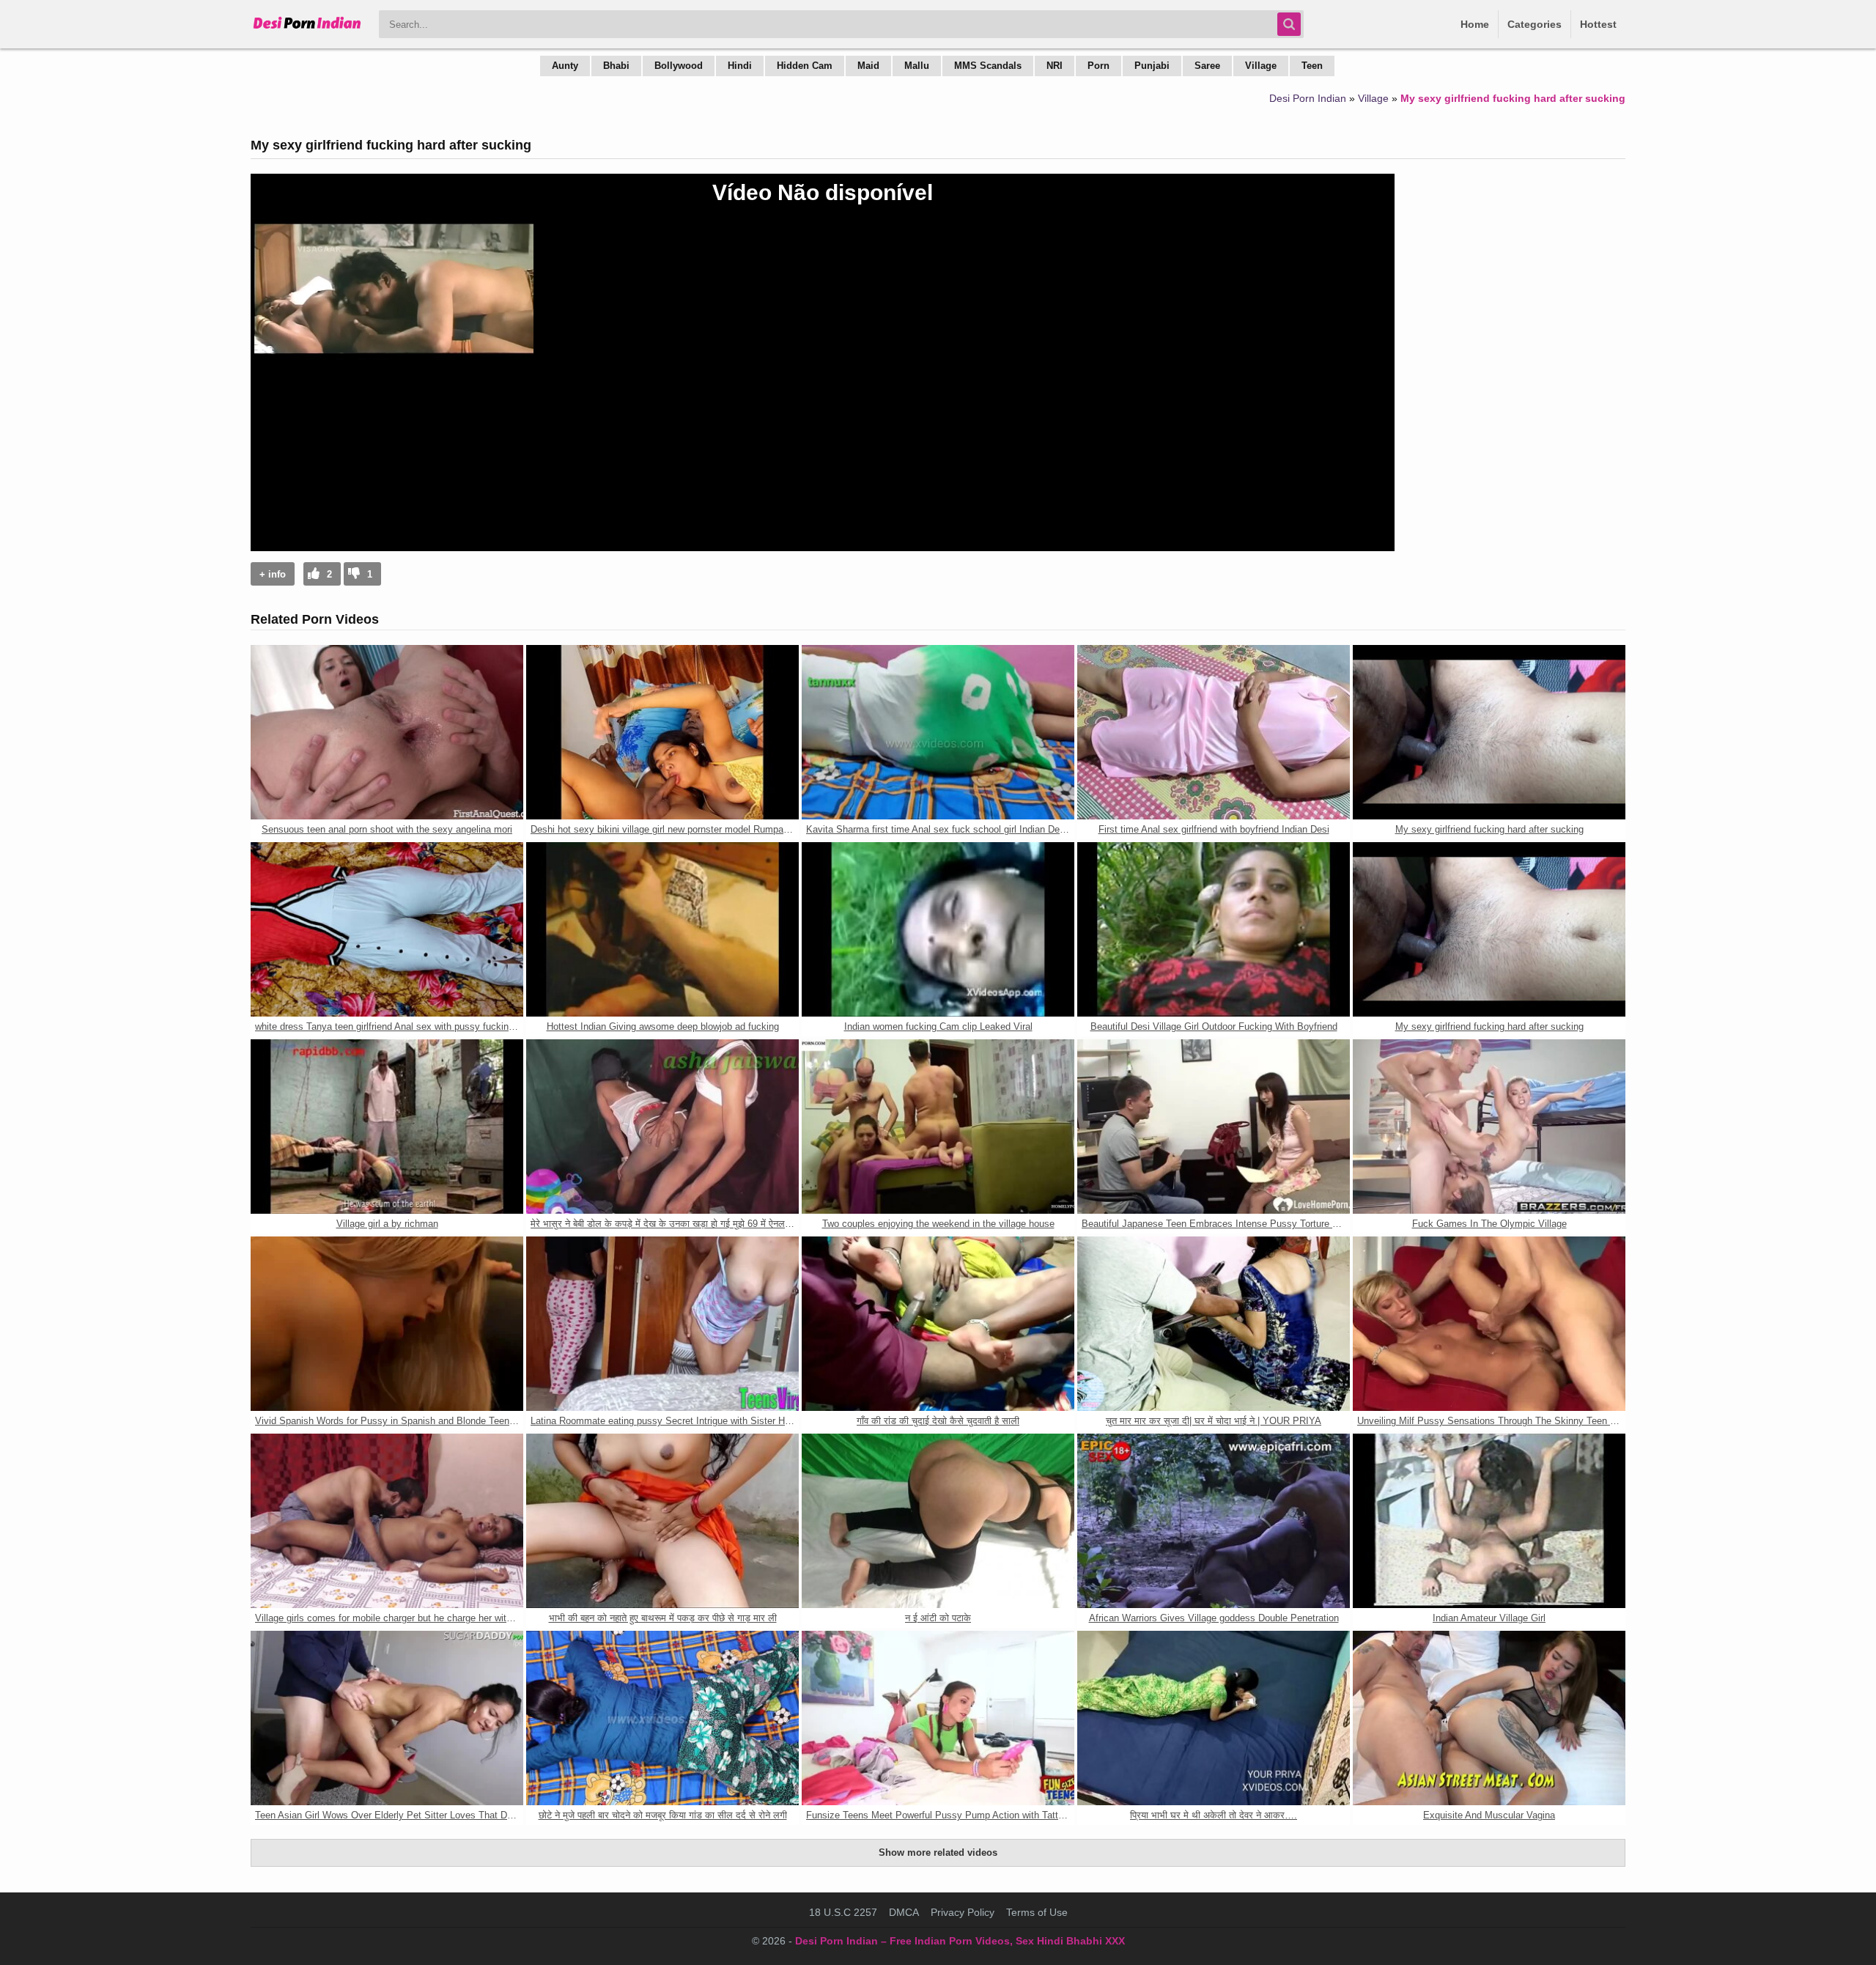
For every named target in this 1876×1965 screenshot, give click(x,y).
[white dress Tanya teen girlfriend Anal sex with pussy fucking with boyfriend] (387, 929)
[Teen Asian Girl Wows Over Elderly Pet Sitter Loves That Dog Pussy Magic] (387, 1718)
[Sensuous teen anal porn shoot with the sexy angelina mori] (387, 732)
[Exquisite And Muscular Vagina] (1489, 1718)
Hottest (1598, 24)
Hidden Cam (805, 66)
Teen (1312, 66)
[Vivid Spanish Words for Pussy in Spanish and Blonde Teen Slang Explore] (387, 1324)
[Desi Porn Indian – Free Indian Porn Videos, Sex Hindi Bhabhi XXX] (307, 29)
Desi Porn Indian (1308, 98)
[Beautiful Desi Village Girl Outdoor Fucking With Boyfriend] (1214, 929)
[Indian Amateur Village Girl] (1489, 1521)
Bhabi (616, 66)
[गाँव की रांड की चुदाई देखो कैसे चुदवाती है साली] (938, 1324)
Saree (1207, 66)
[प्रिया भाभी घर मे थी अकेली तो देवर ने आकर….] (1214, 1718)
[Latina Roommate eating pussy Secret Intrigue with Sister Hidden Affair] (662, 1324)
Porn (1098, 66)
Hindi (740, 66)
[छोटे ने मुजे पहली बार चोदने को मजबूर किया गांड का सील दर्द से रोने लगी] (662, 1718)
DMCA (904, 1912)
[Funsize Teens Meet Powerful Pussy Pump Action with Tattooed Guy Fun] (938, 1718)
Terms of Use (1037, 1912)
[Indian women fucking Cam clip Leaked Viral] (938, 929)
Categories (1535, 24)
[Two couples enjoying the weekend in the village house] (938, 1127)
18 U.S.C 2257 (843, 1912)
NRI (1055, 66)
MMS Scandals (988, 66)
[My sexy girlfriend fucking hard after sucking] (1489, 732)
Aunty (565, 66)
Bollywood (679, 66)
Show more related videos (938, 1852)
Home (1475, 24)
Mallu (917, 66)
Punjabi (1152, 66)
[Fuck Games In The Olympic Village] (1489, 1127)
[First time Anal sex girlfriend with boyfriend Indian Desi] (1214, 732)
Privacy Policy (963, 1912)
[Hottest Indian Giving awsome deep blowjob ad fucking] (662, 929)
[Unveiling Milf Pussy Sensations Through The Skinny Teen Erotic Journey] (1489, 1324)
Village (1261, 66)
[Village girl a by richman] (387, 1127)
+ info (273, 574)
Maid (868, 66)
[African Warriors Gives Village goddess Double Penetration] (1214, 1521)
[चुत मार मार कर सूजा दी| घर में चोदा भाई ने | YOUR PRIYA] (1214, 1324)
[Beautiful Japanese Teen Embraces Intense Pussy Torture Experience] (1214, 1127)
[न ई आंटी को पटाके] (938, 1521)
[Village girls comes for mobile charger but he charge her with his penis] (387, 1521)
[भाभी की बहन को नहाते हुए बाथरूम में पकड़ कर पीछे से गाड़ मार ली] (662, 1521)
